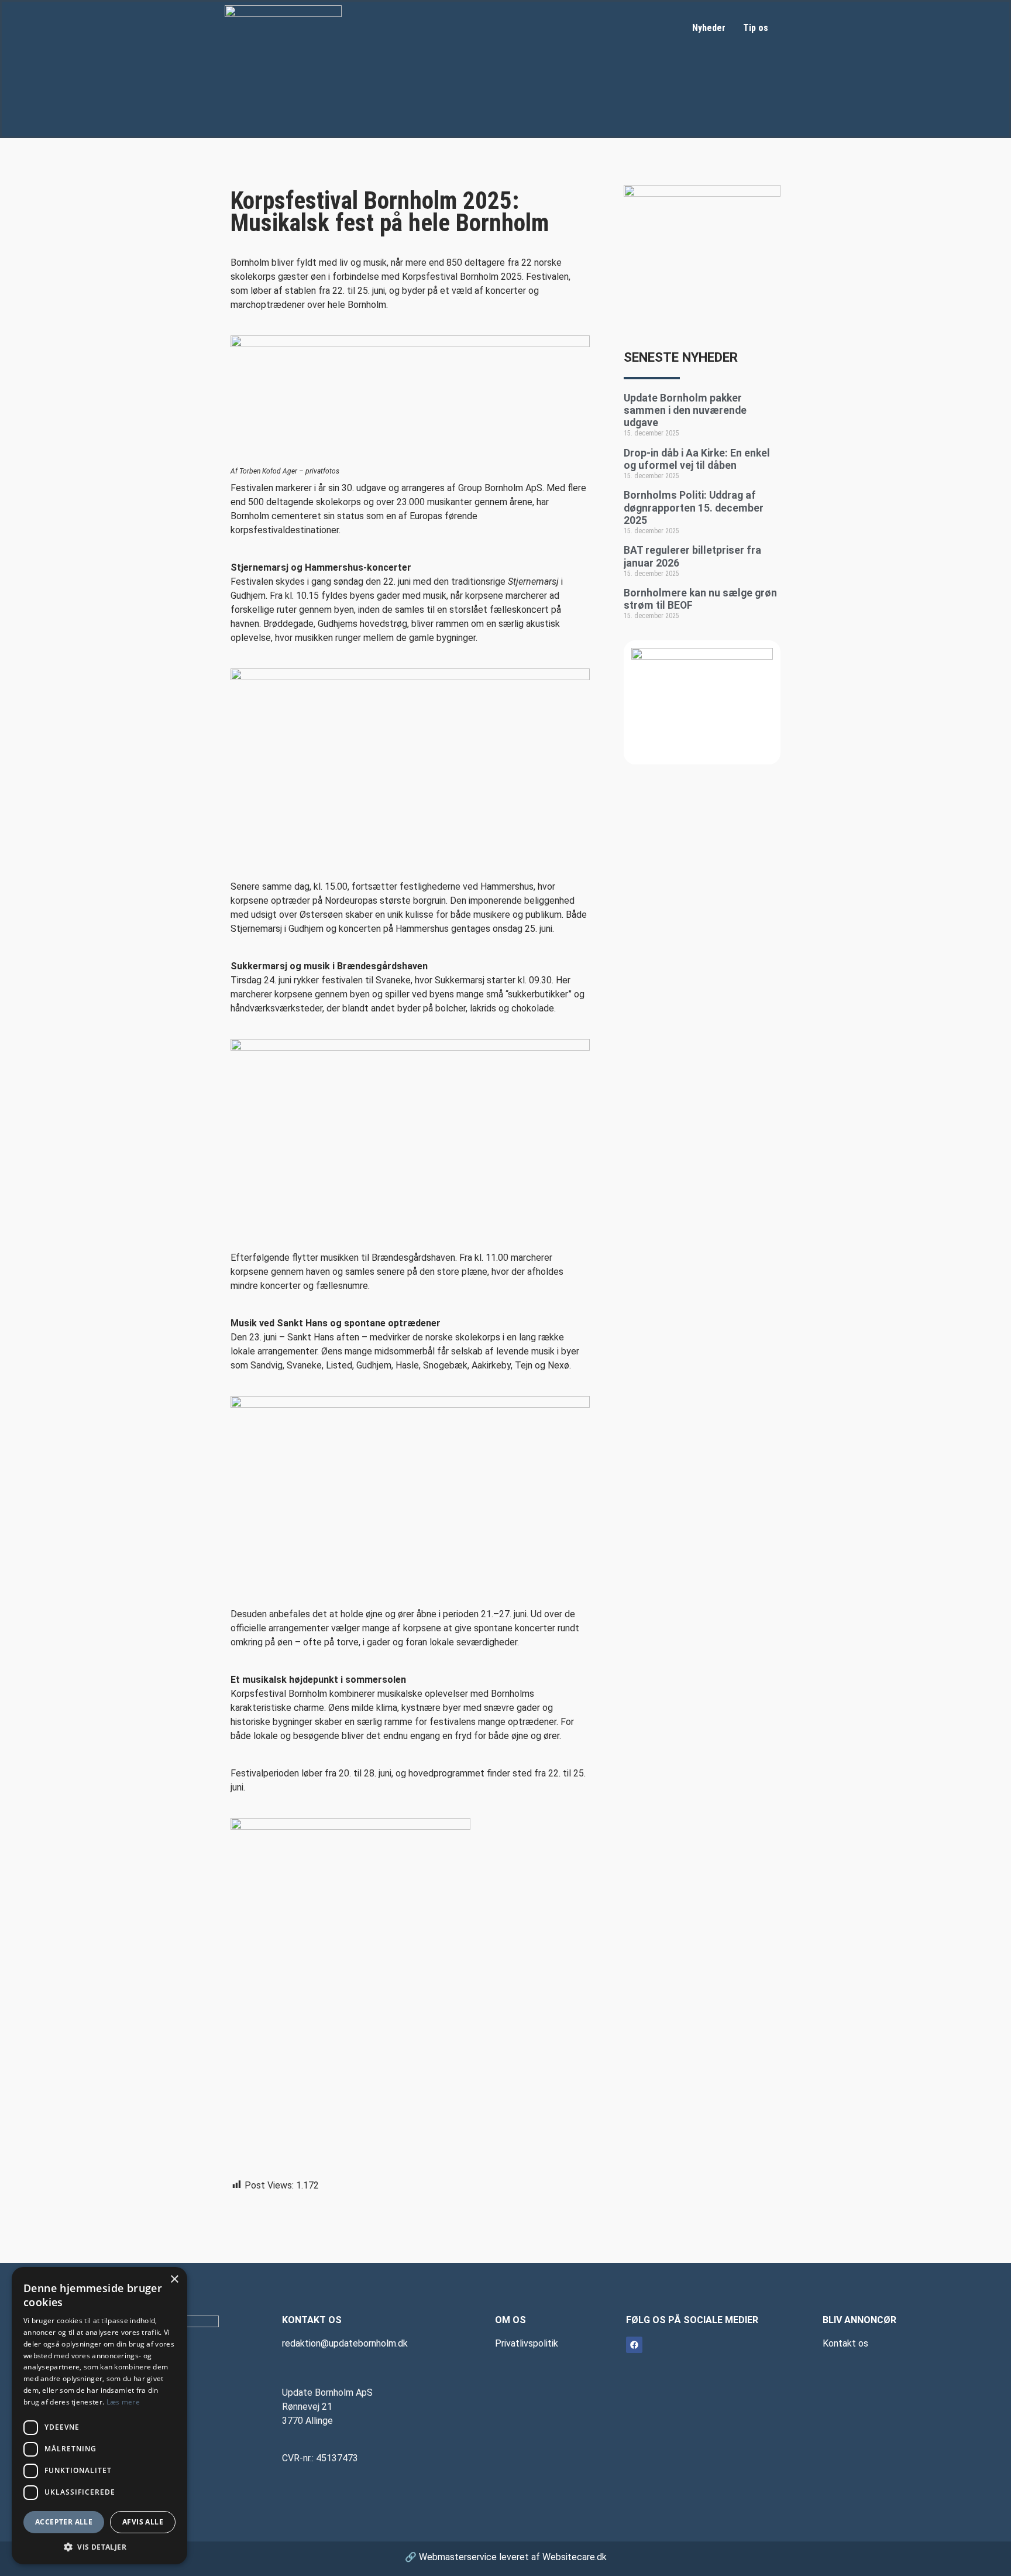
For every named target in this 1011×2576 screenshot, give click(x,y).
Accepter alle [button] (64, 2522)
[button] (99, 2547)
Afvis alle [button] (143, 2522)
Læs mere (123, 2402)
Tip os (756, 28)
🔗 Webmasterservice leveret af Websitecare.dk (506, 2557)
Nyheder (709, 28)
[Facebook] (634, 2345)
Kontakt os (845, 2343)
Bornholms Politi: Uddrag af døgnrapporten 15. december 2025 (694, 507)
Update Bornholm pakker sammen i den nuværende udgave (685, 410)
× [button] (174, 2280)
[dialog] (99, 2416)
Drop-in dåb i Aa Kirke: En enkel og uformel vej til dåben (697, 459)
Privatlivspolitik (527, 2343)
